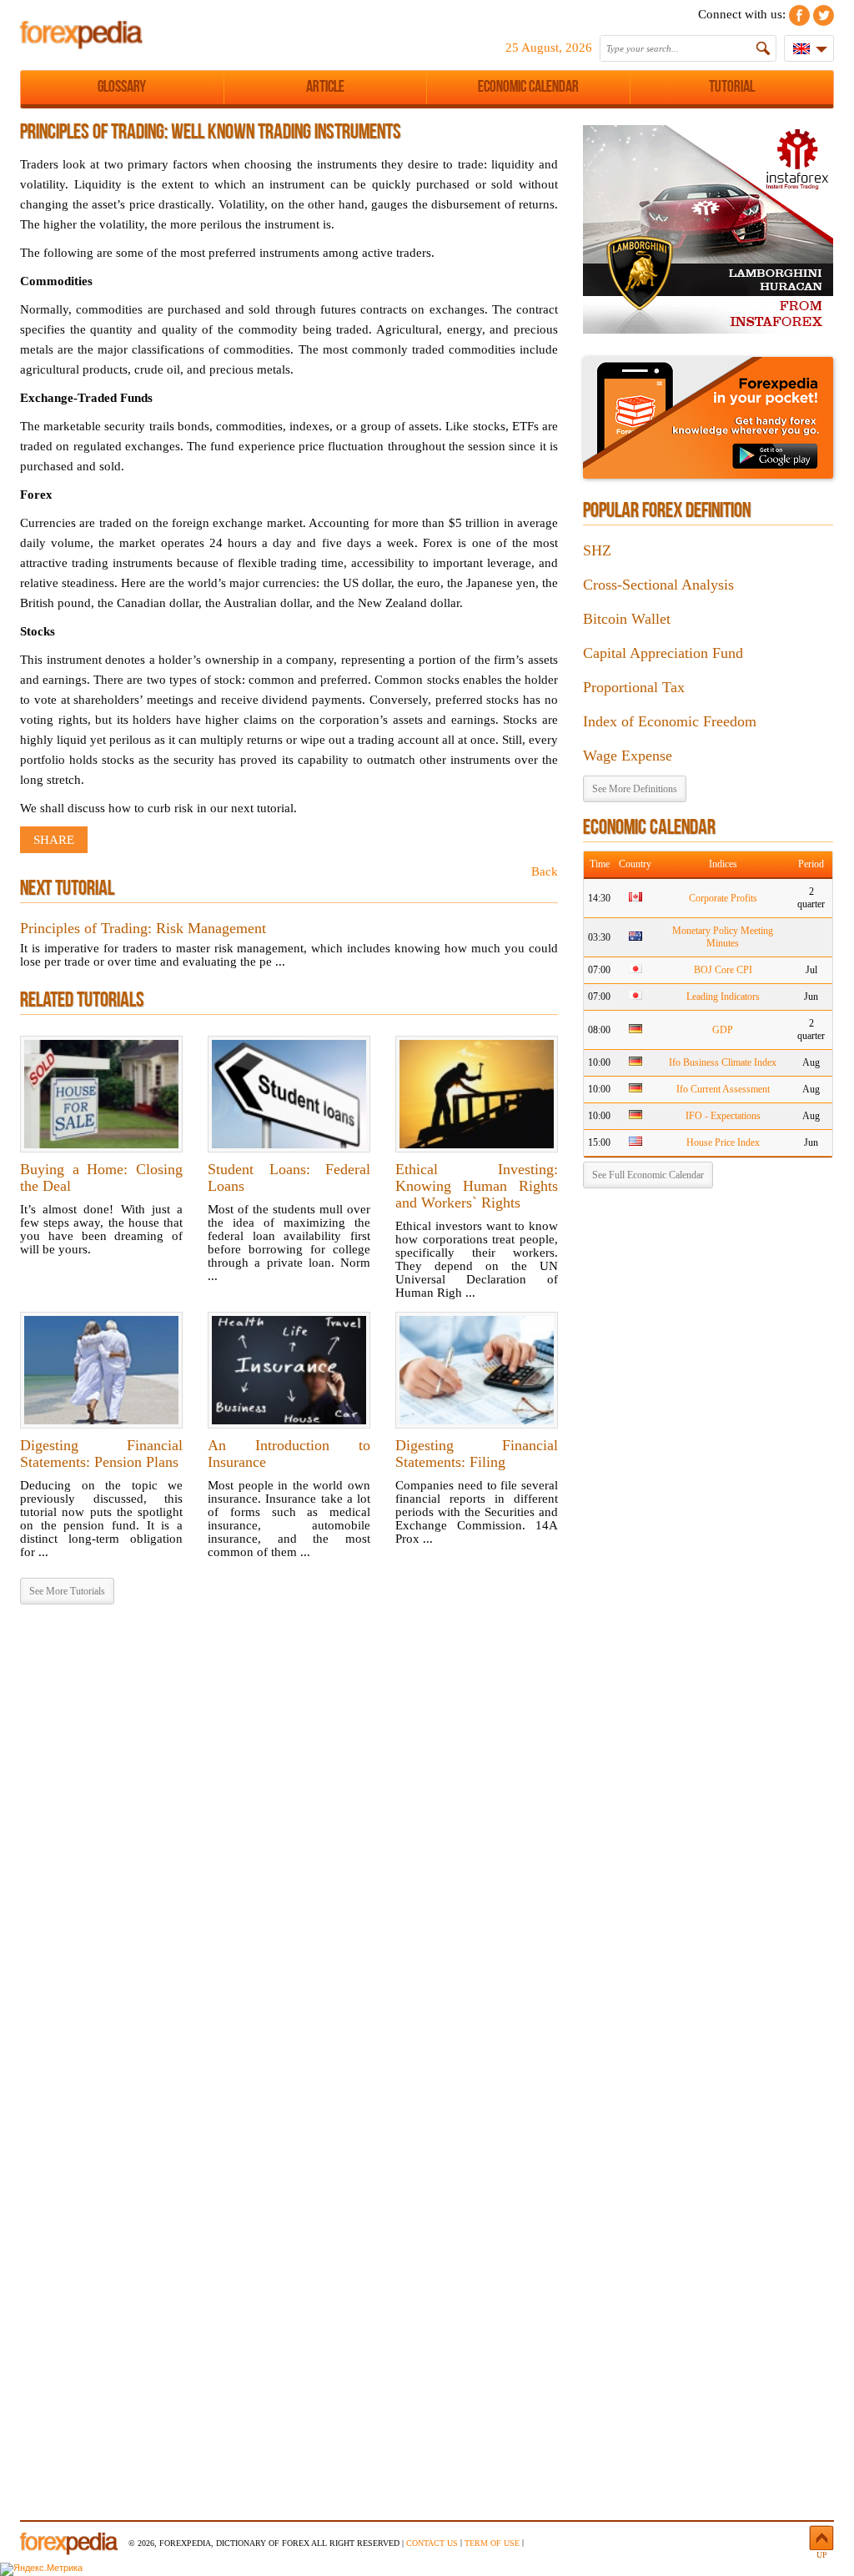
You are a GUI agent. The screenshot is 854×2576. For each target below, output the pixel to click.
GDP (723, 1030)
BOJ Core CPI (723, 970)
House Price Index (723, 1142)
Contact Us (432, 2543)
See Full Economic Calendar (648, 1175)
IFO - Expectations (723, 1116)
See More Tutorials (67, 1591)
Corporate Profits (723, 898)
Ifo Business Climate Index (723, 1062)
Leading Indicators (723, 997)
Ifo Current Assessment (723, 1089)
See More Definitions (635, 789)
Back (545, 871)
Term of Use (492, 2543)
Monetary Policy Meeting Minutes (723, 937)
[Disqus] (289, 1831)
